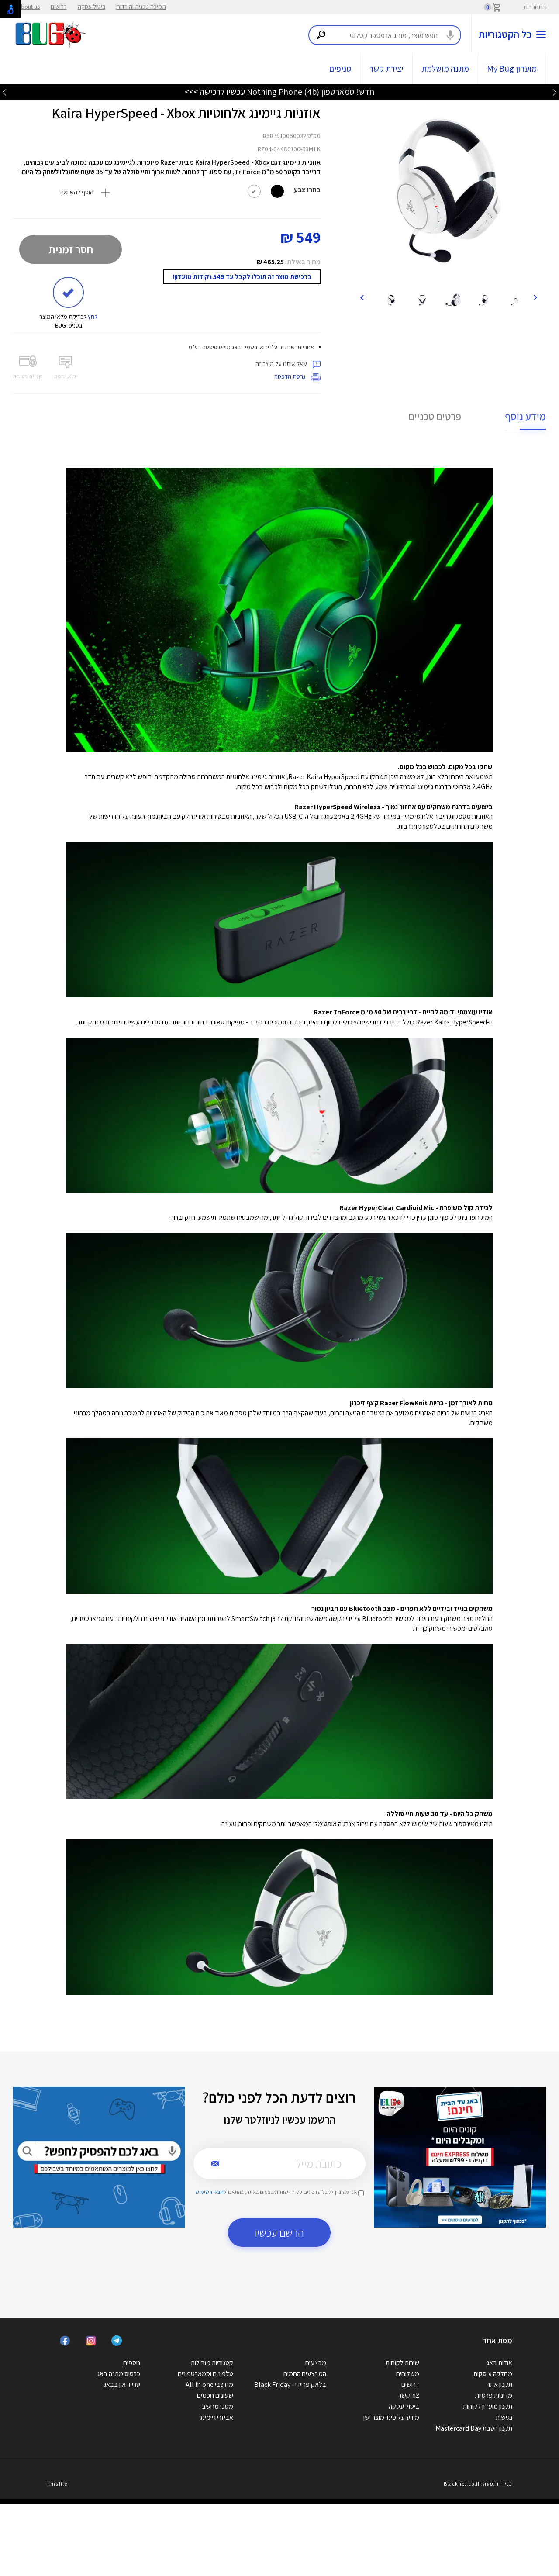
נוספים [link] (132, 2363)
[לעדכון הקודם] (555, 92)
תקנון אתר (500, 2385)
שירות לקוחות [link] (402, 2363)
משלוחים (408, 2374)
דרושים (59, 7)
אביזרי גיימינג (216, 2417)
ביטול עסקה (91, 7)
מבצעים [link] (316, 2363)
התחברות (535, 7)
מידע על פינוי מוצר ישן (391, 2417)
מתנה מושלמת (445, 69)
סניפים (340, 69)
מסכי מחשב (217, 2406)
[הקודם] (535, 297)
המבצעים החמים (305, 2374)
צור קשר (409, 2395)
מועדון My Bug (512, 69)
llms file (57, 2484)
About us (29, 7)
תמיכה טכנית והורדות (141, 7)
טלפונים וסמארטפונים (205, 2374)
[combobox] (385, 35)
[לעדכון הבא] (4, 92)
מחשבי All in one (209, 2385)
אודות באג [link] (499, 2363)
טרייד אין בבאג (122, 2385)
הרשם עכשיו (279, 2233)
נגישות (504, 2417)
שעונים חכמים (215, 2395)
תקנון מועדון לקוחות (488, 2406)
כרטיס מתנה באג (119, 2374)
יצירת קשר (386, 69)
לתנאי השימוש (211, 2192)
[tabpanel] (448, 190)
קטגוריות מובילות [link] (212, 2363)
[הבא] (362, 297)
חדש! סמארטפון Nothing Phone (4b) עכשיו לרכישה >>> (279, 92)
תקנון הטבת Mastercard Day (474, 2428)
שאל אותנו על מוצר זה (282, 364)
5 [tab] (459, 276)
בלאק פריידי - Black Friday (290, 2385)
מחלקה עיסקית (493, 2374)
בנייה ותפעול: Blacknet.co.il (478, 2484)
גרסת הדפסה (290, 376)
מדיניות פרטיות (494, 2395)
